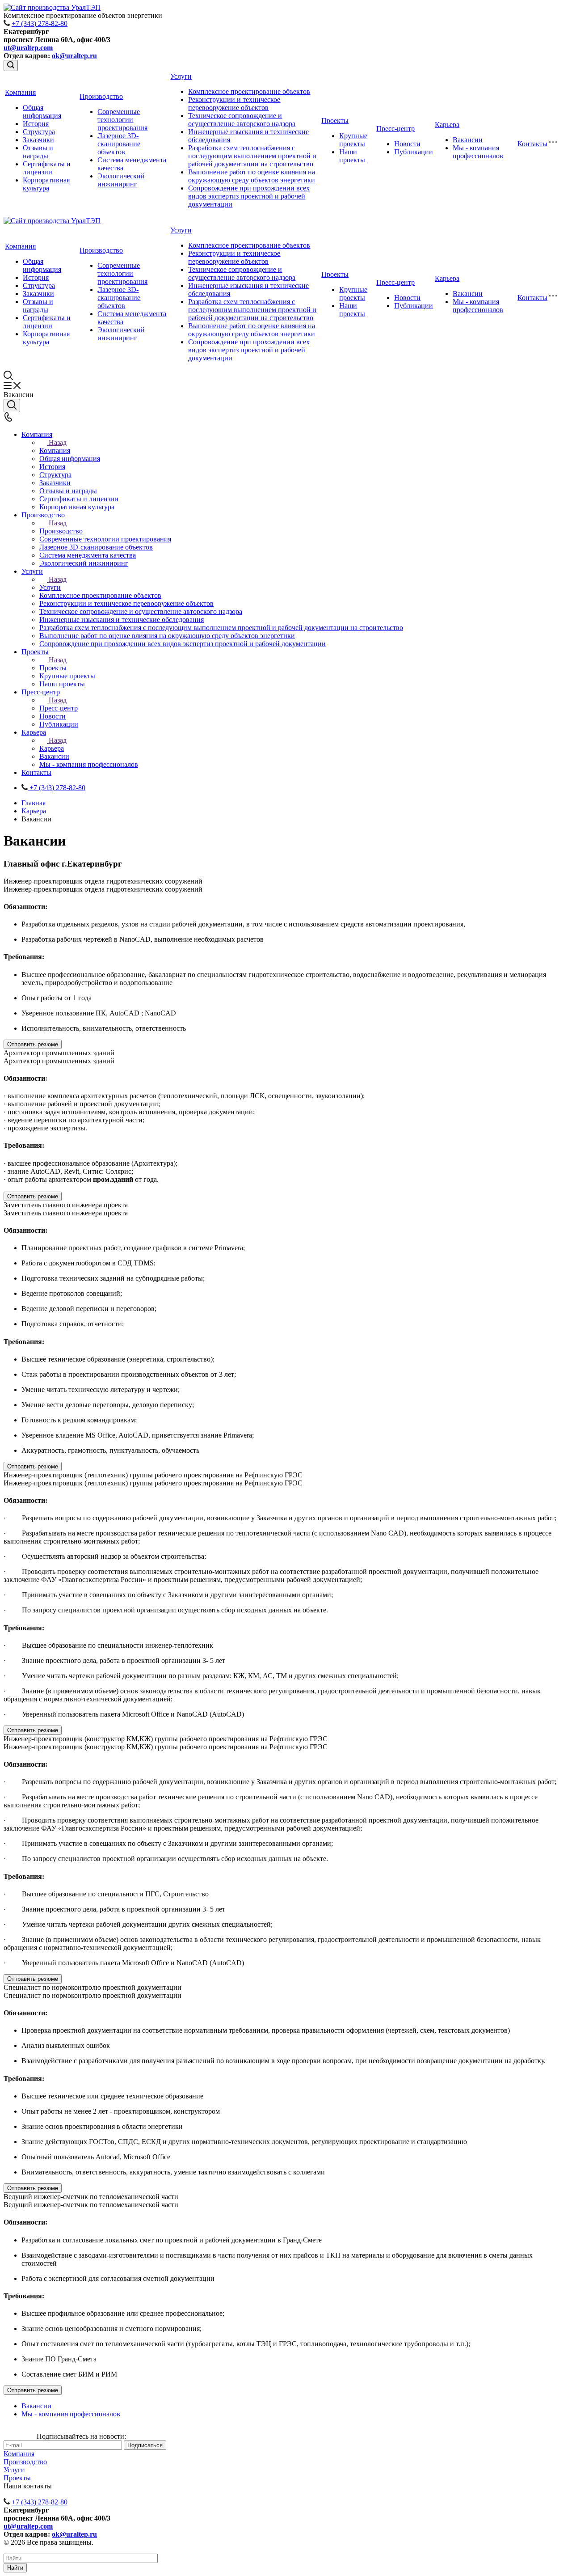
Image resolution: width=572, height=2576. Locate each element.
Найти (15, 2568)
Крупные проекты (353, 140)
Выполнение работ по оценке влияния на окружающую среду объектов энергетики (252, 176)
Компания (20, 92)
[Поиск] (11, 66)
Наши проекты (352, 156)
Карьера (447, 125)
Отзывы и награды (38, 152)
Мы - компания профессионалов (478, 152)
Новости (407, 144)
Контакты (532, 144)
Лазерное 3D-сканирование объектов (119, 144)
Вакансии (468, 140)
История (36, 124)
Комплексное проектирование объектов (249, 91)
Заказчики (38, 140)
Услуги (181, 76)
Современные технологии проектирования (122, 120)
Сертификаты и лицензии (47, 168)
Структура (39, 132)
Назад (58, 442)
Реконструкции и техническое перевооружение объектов (234, 104)
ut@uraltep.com (28, 48)
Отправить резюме (33, 1044)
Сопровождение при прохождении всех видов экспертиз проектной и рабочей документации (249, 196)
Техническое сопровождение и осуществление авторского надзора (242, 120)
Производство (101, 96)
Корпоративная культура (46, 184)
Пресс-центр (395, 129)
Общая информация (42, 112)
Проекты (335, 121)
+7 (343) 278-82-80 (40, 23)
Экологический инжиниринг (121, 180)
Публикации (414, 152)
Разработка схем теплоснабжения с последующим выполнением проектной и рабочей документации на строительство (252, 156)
